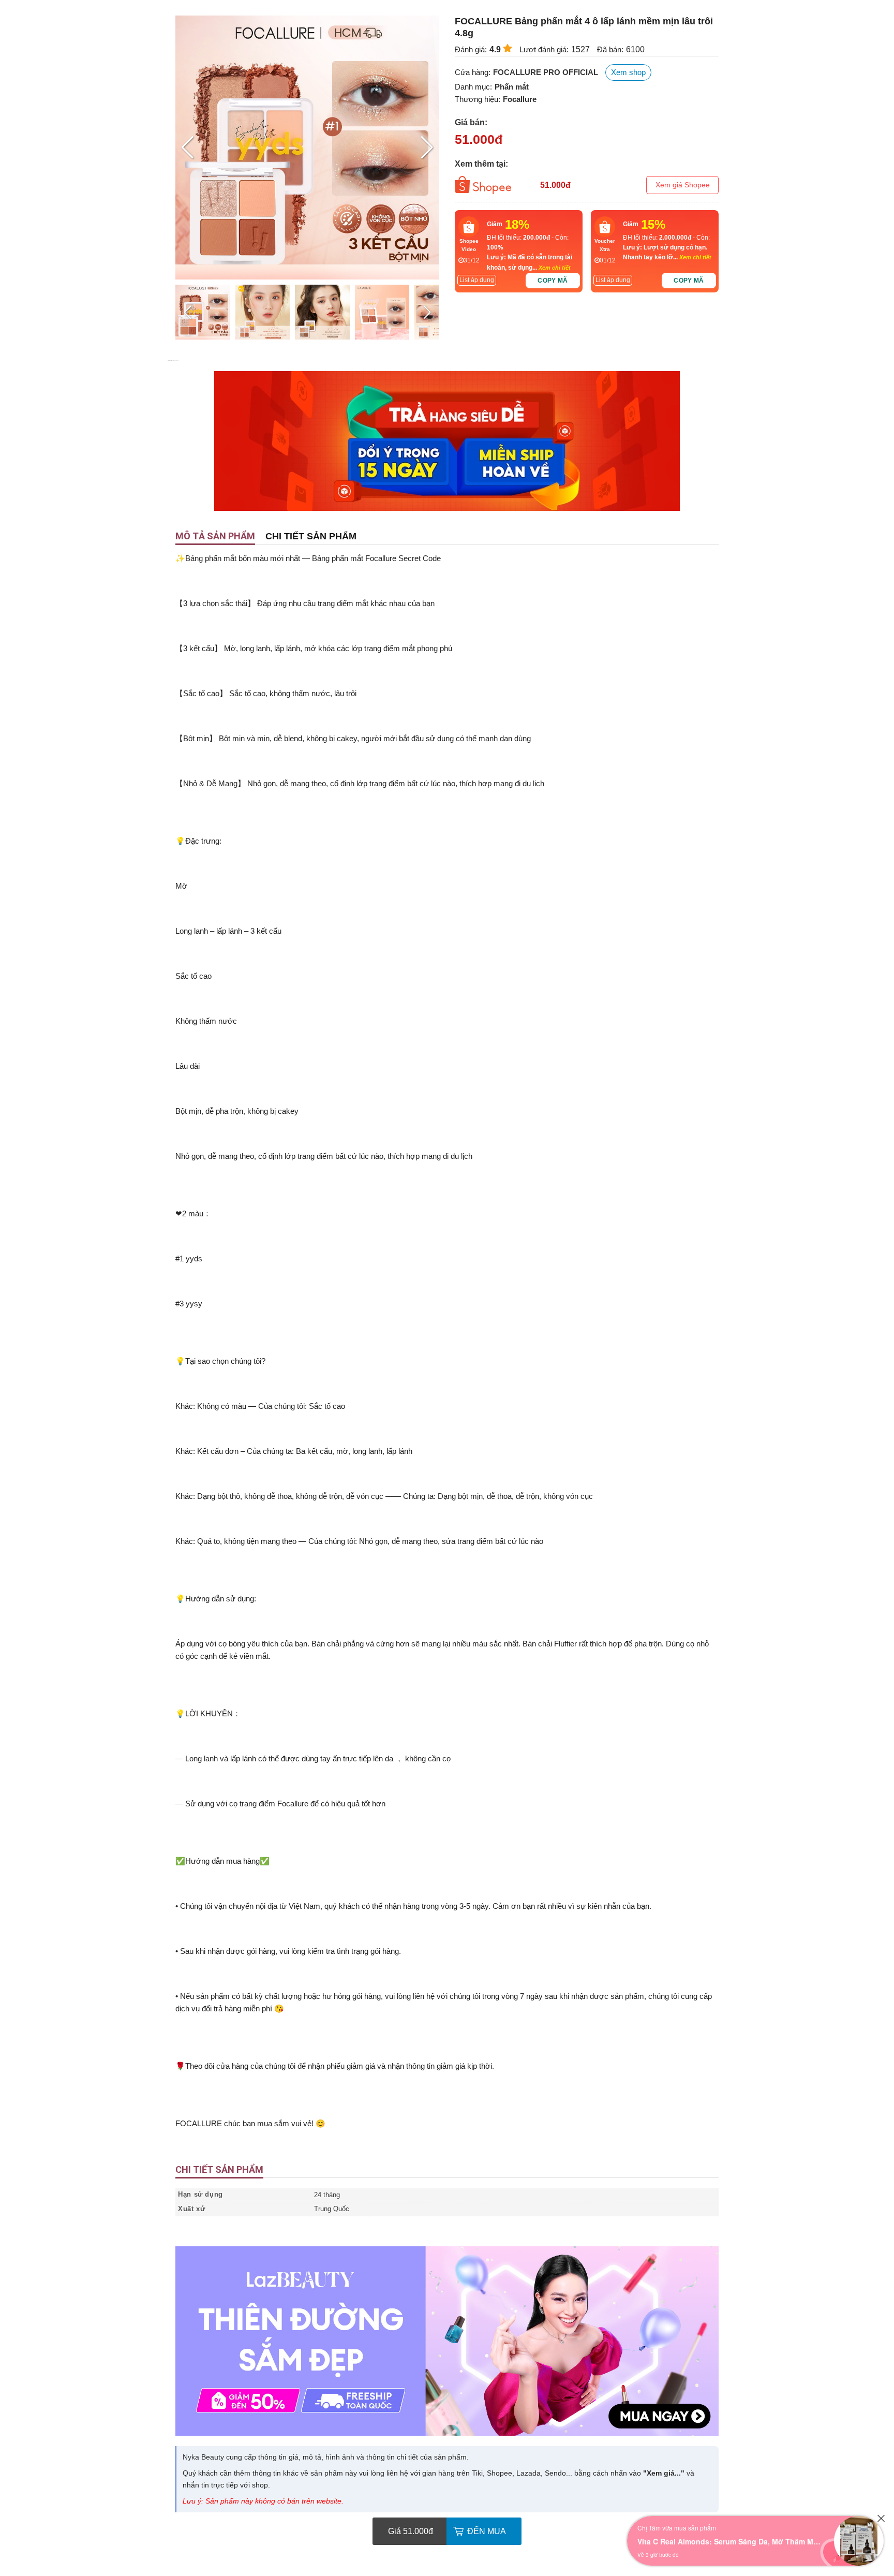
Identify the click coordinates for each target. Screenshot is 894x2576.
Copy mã (553, 281)
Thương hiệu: (478, 99)
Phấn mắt (512, 87)
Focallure (520, 99)
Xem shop (628, 72)
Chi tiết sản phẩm (311, 536)
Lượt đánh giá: (544, 49)
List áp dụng (477, 280)
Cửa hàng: (473, 72)
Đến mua (487, 2531)
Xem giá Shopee (683, 185)
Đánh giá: (471, 49)
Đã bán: (610, 49)
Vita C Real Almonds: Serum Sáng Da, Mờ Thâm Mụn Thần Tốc (731, 2541)
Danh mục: (473, 87)
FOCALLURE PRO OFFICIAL (546, 72)
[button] (427, 148)
